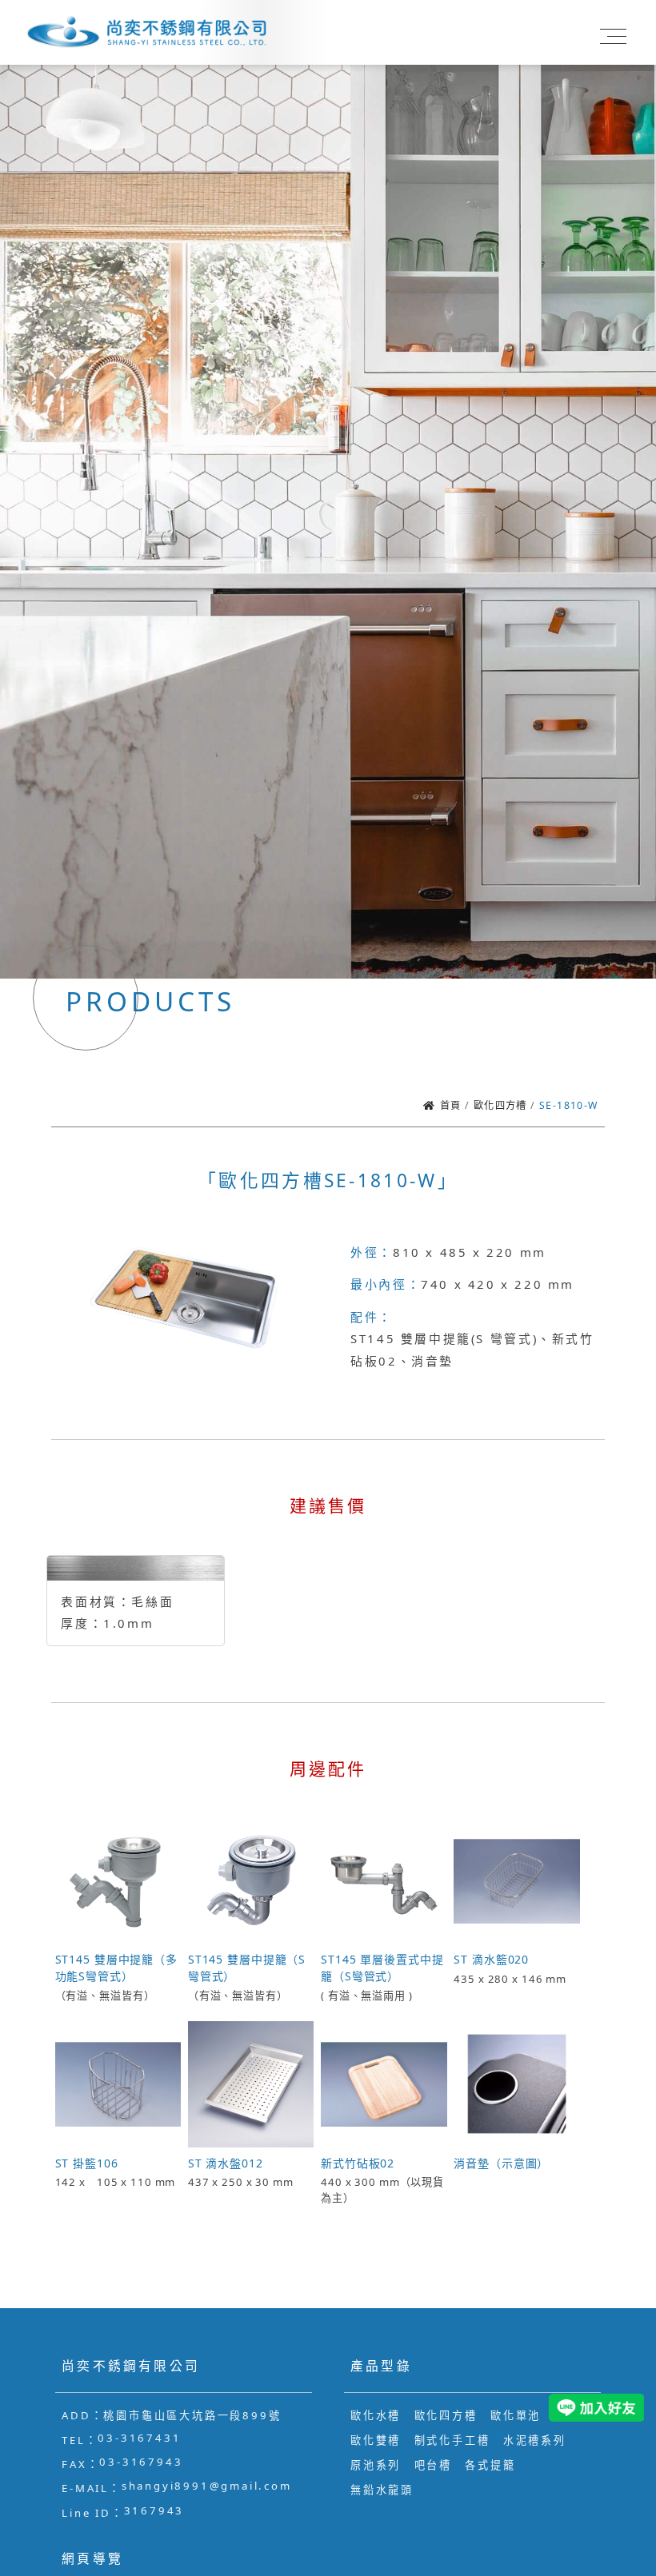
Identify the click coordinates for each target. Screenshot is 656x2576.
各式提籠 (490, 2465)
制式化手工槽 (452, 2440)
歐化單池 (516, 2415)
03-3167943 (141, 2462)
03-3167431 (139, 2438)
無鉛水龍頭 (382, 2490)
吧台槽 (433, 2465)
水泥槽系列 (535, 2440)
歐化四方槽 (446, 2415)
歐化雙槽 (376, 2440)
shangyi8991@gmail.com (207, 2486)
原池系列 (376, 2465)
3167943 (154, 2510)
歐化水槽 (376, 2415)
